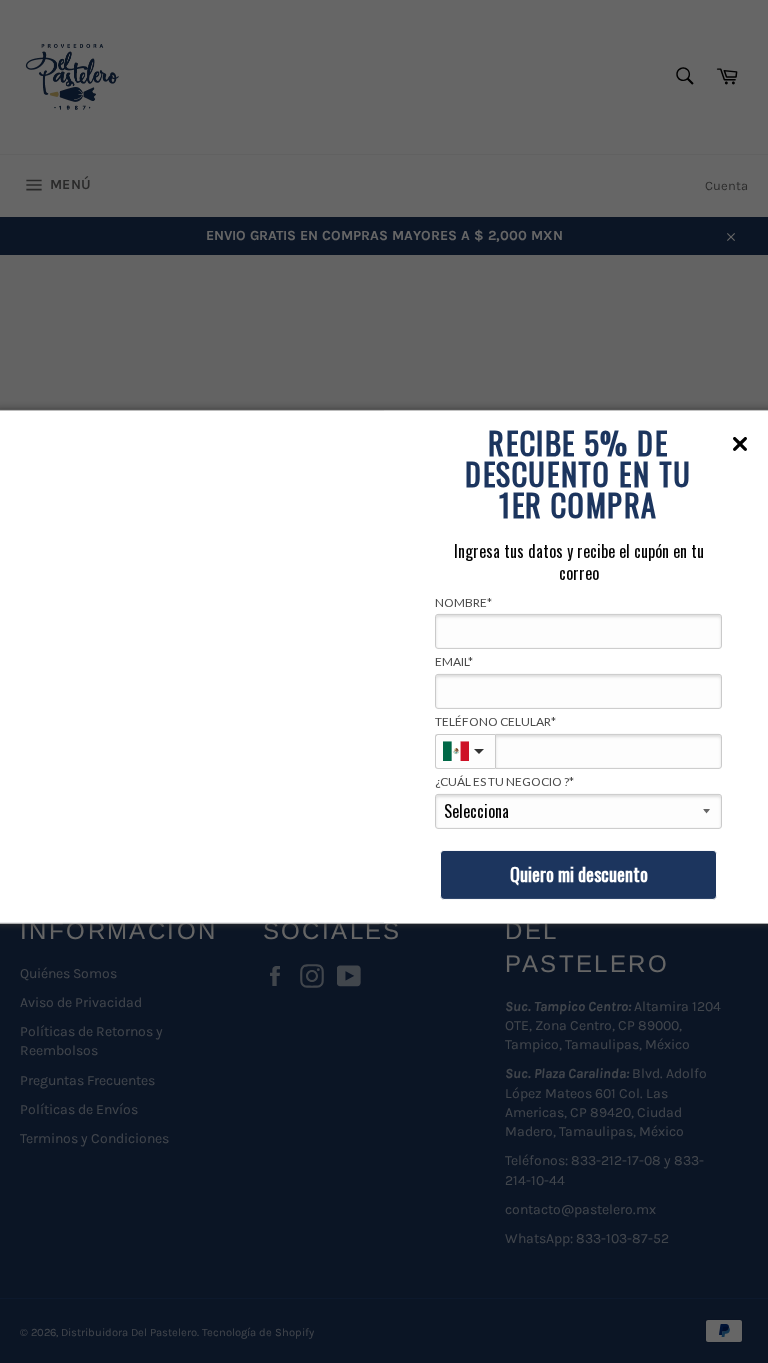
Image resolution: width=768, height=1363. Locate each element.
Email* (454, 661)
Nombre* (463, 601)
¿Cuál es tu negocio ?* (504, 781)
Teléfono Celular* (495, 721)
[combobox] (465, 751)
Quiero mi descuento (579, 874)
